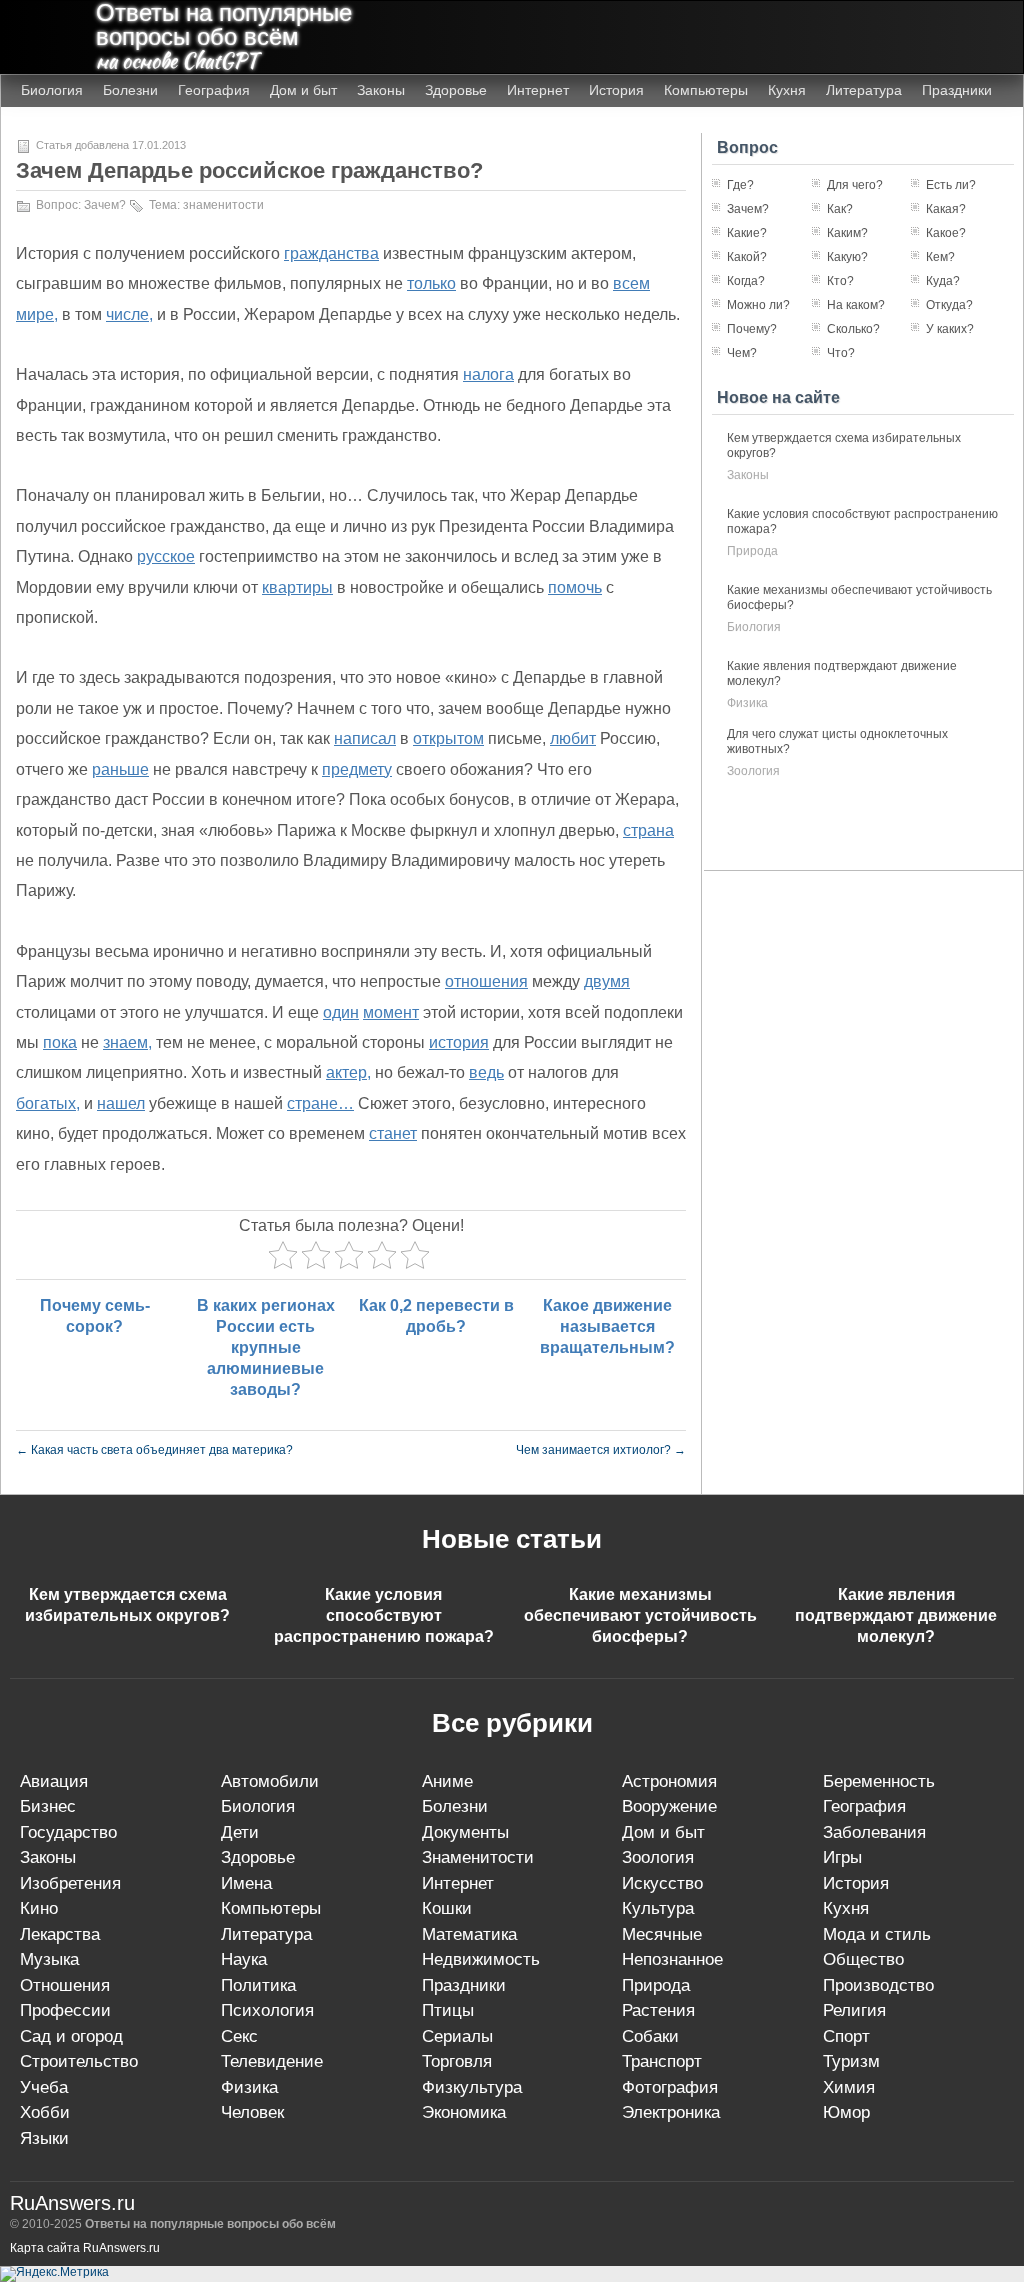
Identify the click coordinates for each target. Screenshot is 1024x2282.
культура (658, 1908)
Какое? (946, 233)
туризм (851, 2061)
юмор (846, 2112)
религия (854, 2010)
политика (258, 1985)
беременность (879, 1781)
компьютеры (271, 1908)
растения (658, 2010)
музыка (49, 1959)
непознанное (672, 1959)
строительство (79, 2061)
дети (240, 1832)
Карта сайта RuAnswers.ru (85, 2248)
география (864, 1806)
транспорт (662, 2061)
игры (842, 1857)
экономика (464, 2112)
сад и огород (71, 2036)
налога (488, 374)
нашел (121, 1103)
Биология (52, 90)
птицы (448, 2010)
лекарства (60, 1934)
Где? (740, 185)
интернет (458, 1883)
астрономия (669, 1781)
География (214, 90)
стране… (320, 1103)
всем (631, 283)
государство (68, 1832)
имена (246, 1883)
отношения (486, 981)
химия (849, 2087)
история (459, 1042)
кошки (447, 1908)
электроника (671, 2112)
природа (752, 551)
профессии (65, 2010)
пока (60, 1042)
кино (39, 1908)
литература (266, 1934)
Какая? (946, 209)
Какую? (847, 257)
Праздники (957, 90)
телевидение (272, 2061)
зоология (753, 771)
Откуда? (949, 305)
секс (239, 2036)
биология (754, 627)
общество (863, 1959)
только (431, 283)
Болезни (130, 90)
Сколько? (853, 329)
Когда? (746, 281)
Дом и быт (303, 90)
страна (648, 830)
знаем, (127, 1042)
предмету (357, 769)
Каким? (847, 233)
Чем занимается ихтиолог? (601, 1450)
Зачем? (105, 205)
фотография (670, 2087)
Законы (381, 90)
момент (391, 1012)
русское (166, 556)
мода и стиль (877, 1934)
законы (748, 475)
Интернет (538, 90)
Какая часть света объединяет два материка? (154, 1450)
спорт (846, 2036)
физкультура (472, 2087)
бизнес (48, 1806)
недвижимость (481, 1959)
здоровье (258, 1857)
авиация (54, 1781)
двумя (607, 981)
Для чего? (855, 185)
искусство (662, 1883)
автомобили (270, 1781)
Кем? (940, 257)
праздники (464, 1985)
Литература (864, 90)
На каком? (856, 305)
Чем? (742, 353)
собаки (650, 2036)
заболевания (874, 1832)
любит (573, 738)
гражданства (331, 253)
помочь (575, 587)
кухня (846, 1908)
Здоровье (456, 90)
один (341, 1012)
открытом (448, 738)
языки (44, 2138)
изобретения (70, 1883)
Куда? (943, 281)
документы (465, 1832)
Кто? (840, 281)
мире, (37, 314)
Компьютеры (706, 90)
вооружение (669, 1806)
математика (469, 1934)
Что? (841, 353)
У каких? (950, 329)
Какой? (747, 257)
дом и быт (663, 1832)
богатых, (48, 1103)
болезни (455, 1806)
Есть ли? (951, 185)
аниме (447, 1781)
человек (252, 2112)
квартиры (297, 587)
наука (244, 1959)
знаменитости (223, 205)
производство (878, 1985)
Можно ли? (758, 305)
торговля (457, 2061)
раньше (120, 769)
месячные (662, 1934)
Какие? (747, 233)
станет (393, 1133)
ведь (486, 1072)
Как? (840, 209)
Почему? (752, 329)
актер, (348, 1072)
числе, (129, 314)
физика (747, 703)
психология (267, 2010)
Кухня (787, 90)
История (616, 90)
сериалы (457, 2036)
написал (365, 738)
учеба (44, 2087)
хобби (45, 2112)
